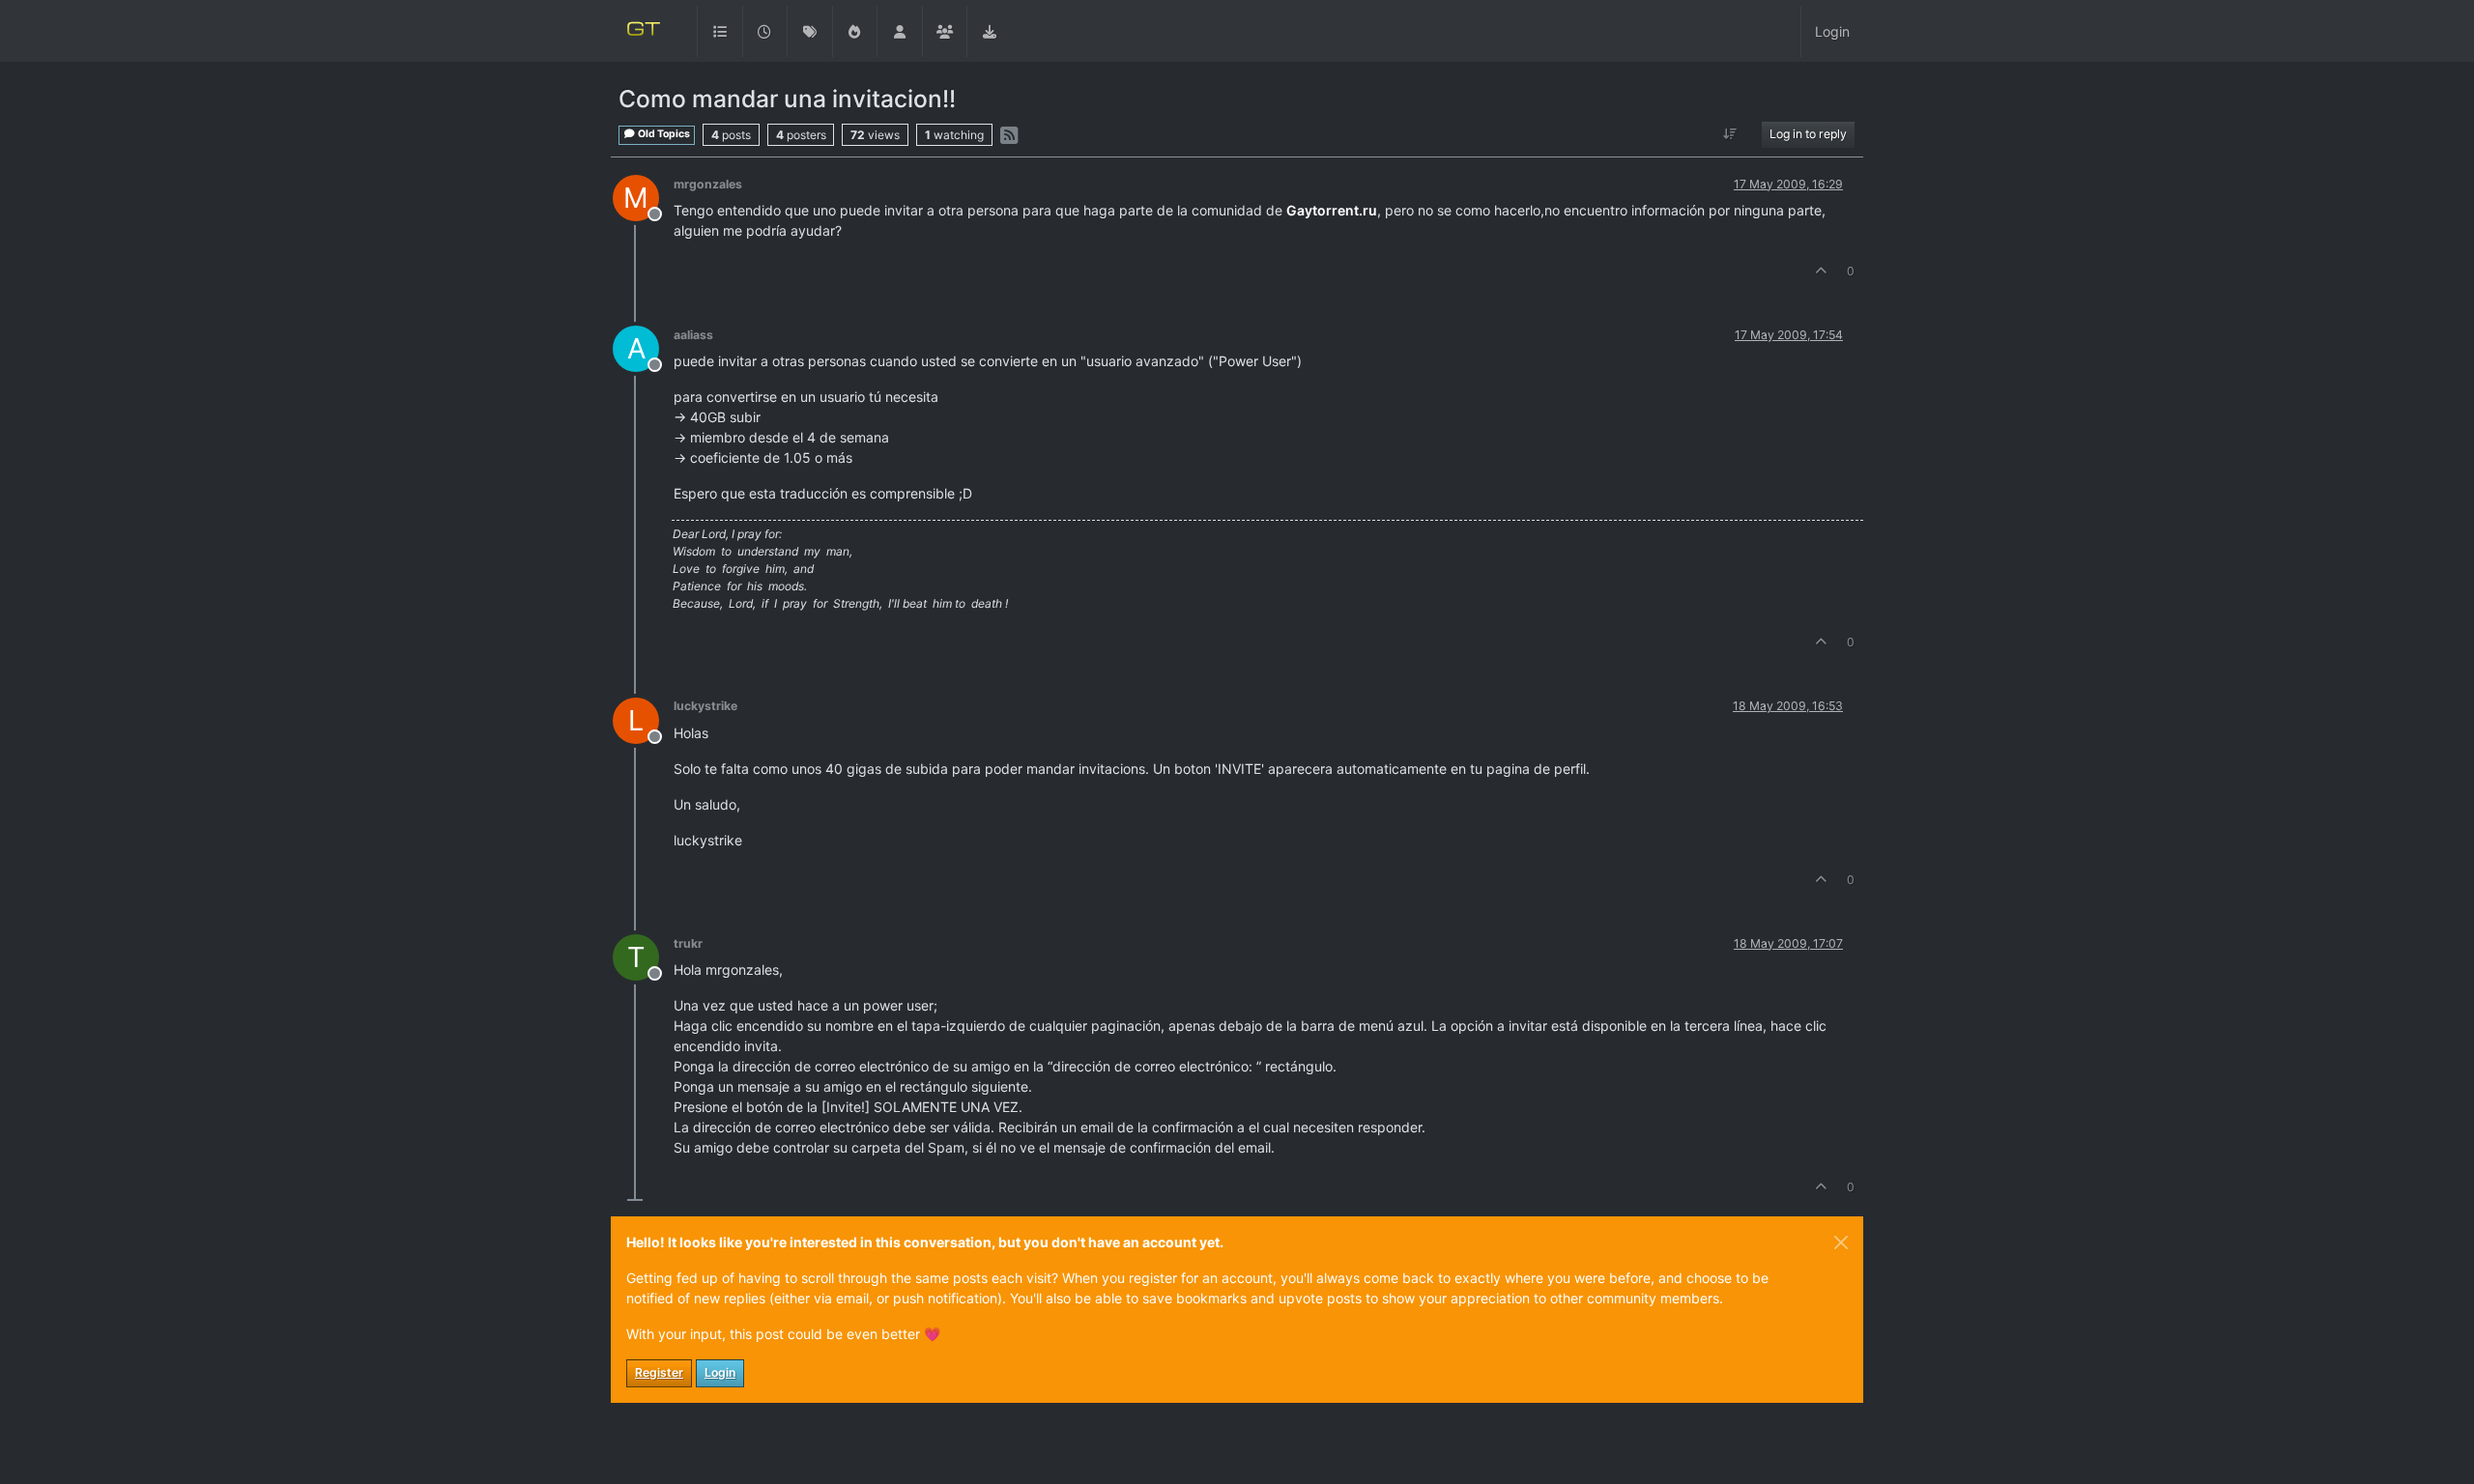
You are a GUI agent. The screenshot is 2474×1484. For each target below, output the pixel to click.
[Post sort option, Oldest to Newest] (1730, 134)
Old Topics (663, 134)
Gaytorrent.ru (1332, 210)
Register (659, 1372)
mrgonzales (708, 184)
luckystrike (705, 706)
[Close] (1841, 1242)
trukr (688, 943)
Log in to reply (1808, 134)
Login (720, 1372)
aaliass (693, 335)
